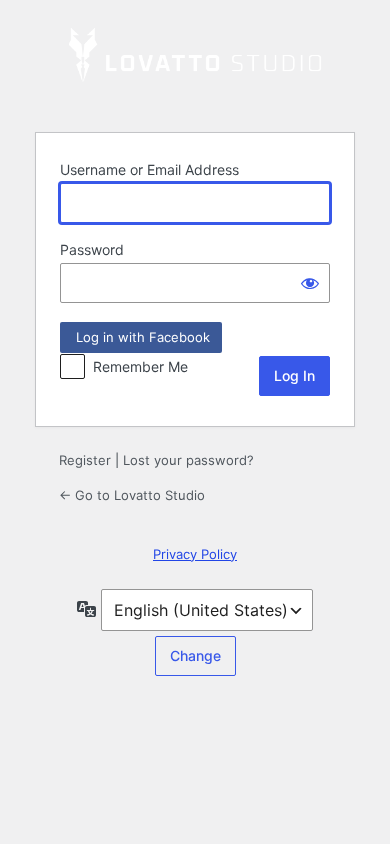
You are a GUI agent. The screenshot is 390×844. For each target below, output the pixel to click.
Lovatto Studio (195, 64)
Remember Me (140, 366)
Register (85, 460)
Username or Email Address (149, 169)
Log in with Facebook (141, 337)
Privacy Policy (195, 554)
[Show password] (310, 283)
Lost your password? (188, 460)
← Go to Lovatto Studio (132, 495)
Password (92, 249)
